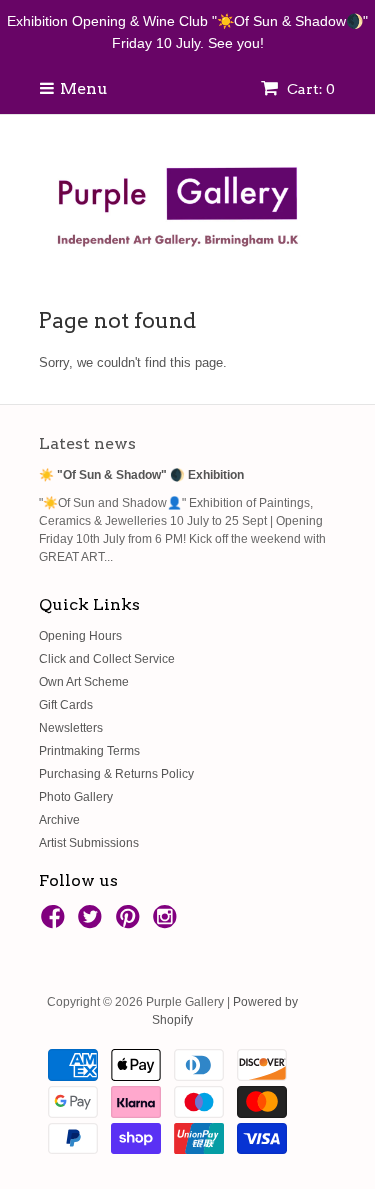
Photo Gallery (76, 797)
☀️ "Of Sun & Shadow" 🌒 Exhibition (141, 475)
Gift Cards (66, 705)
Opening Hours (80, 636)
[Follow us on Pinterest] (131, 923)
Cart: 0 (309, 89)
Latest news (87, 443)
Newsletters (71, 728)
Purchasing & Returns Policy (116, 774)
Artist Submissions (89, 843)
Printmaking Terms (89, 751)
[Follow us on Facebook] (56, 923)
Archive (59, 820)
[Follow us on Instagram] (168, 923)
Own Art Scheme (84, 682)
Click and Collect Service (107, 659)
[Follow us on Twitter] (93, 923)
